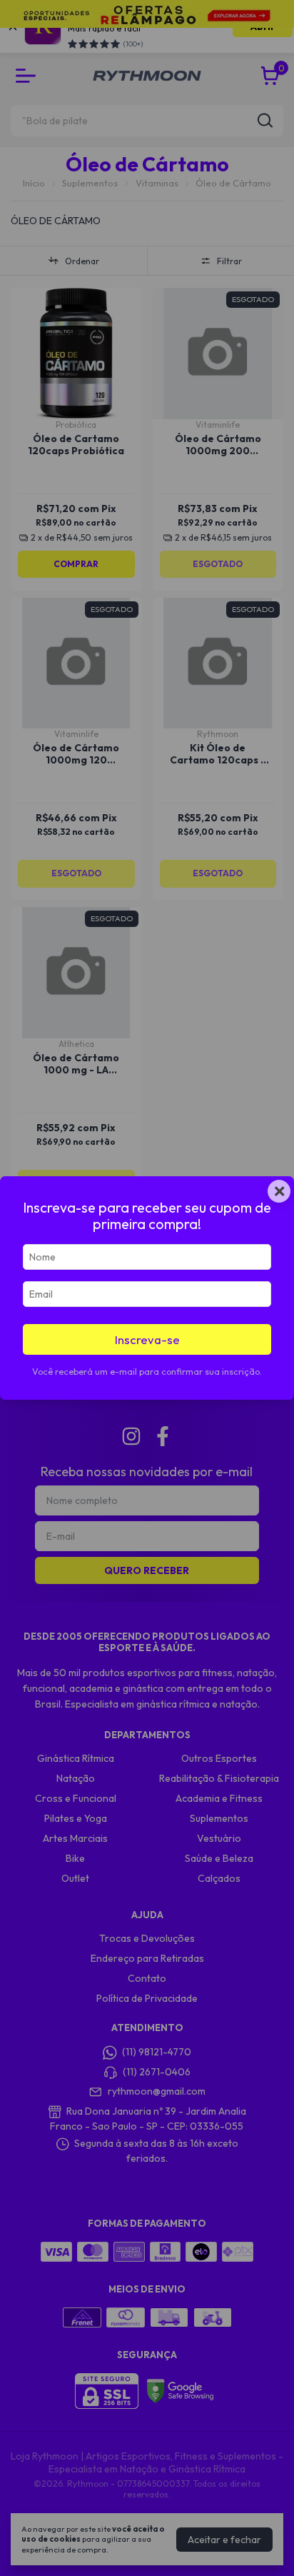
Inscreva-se (147, 1339)
